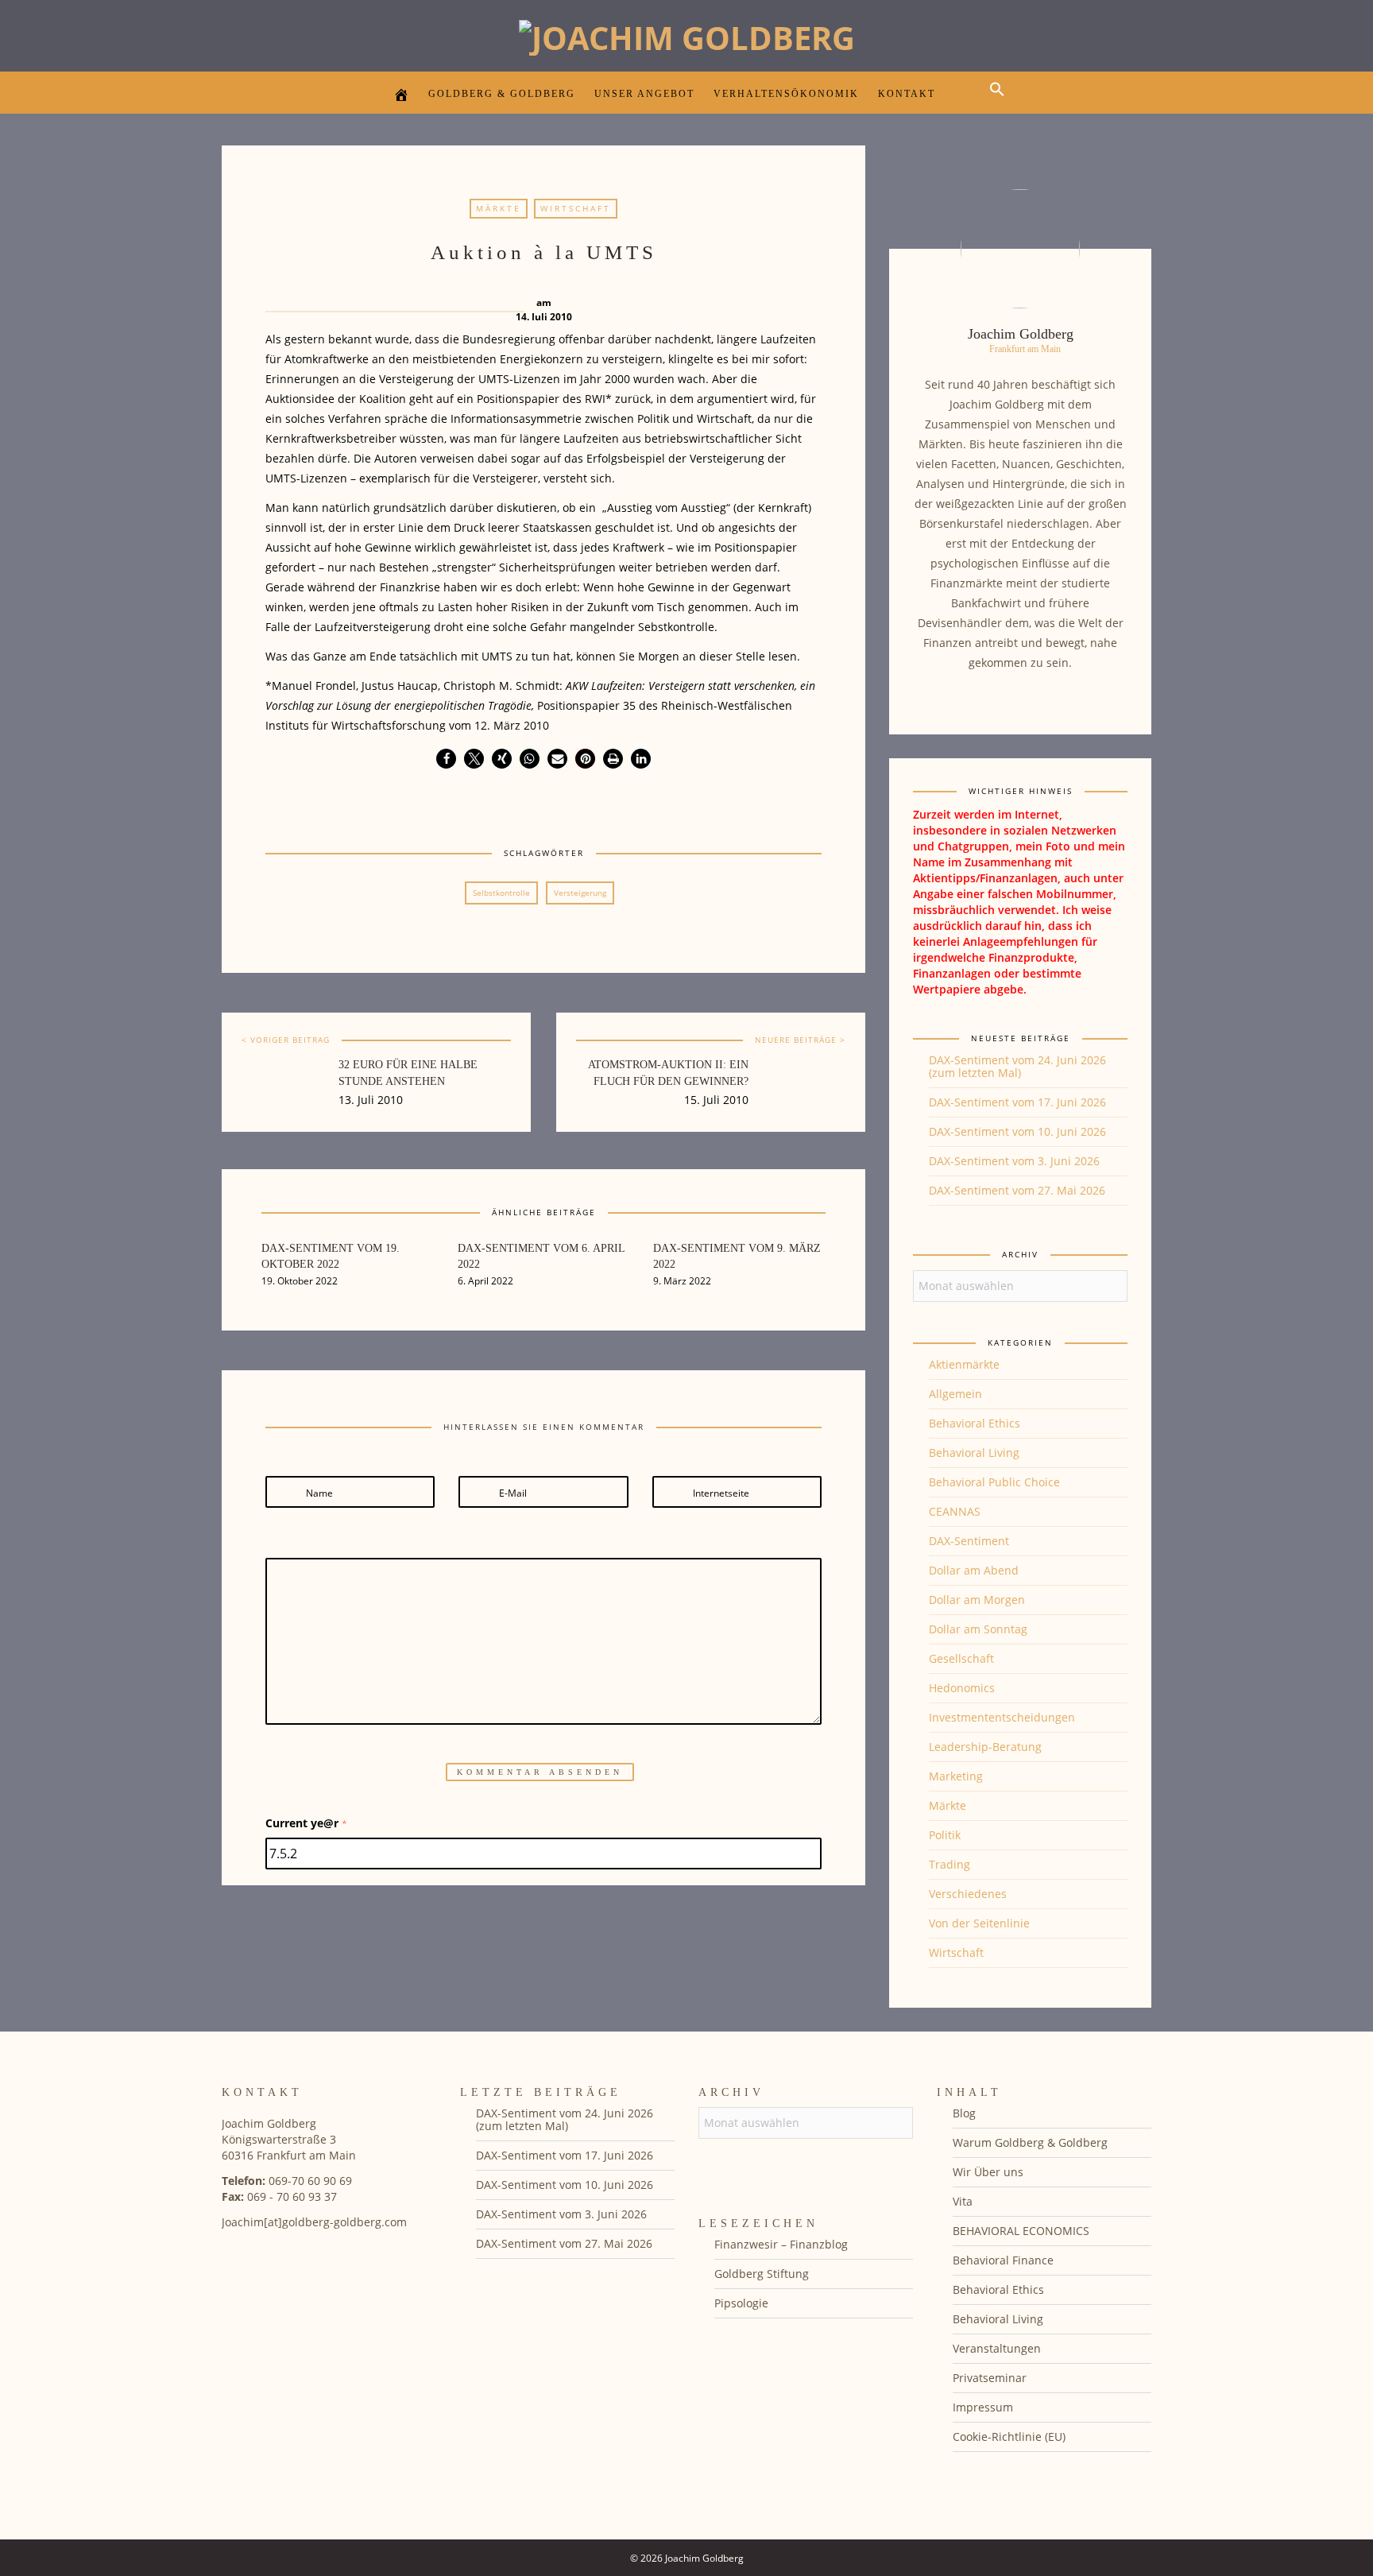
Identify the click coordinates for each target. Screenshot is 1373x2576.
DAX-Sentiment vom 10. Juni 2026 (1017, 1131)
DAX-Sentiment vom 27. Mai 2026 (1017, 1190)
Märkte (499, 208)
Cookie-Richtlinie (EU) (1009, 2437)
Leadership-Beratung (985, 1747)
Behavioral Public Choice (994, 1482)
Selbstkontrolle (501, 893)
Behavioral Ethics (975, 1423)
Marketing (956, 1776)
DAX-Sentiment (969, 1541)
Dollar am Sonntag (978, 1629)
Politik (945, 1835)
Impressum (983, 2407)
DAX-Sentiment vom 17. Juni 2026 (1017, 1102)
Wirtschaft (576, 208)
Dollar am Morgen (977, 1600)
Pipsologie (741, 2303)
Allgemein (955, 1394)
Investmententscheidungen (1002, 1717)
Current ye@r (306, 1823)
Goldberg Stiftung (762, 2274)
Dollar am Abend (974, 1570)
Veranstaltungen (997, 2348)
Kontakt (907, 94)
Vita (963, 2201)
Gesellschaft (961, 1658)
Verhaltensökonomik (786, 94)
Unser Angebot (644, 94)
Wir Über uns (988, 2172)
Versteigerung (580, 893)
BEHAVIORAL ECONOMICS (1021, 2231)
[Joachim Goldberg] (687, 34)
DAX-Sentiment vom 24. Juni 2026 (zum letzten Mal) (1017, 1066)
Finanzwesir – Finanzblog (781, 2244)
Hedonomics (962, 1688)
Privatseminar (990, 2378)
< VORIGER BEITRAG (286, 1040)
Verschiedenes (968, 1894)
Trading (949, 1864)
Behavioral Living (974, 1453)
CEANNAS (955, 1511)
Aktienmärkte (964, 1364)
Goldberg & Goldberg (502, 94)
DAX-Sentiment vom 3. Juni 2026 (1014, 1161)
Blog (964, 2113)
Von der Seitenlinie (979, 1923)
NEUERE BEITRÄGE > (800, 1040)
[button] (1001, 103)
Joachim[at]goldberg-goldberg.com (314, 2222)
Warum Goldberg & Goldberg (1030, 2142)
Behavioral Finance (1003, 2260)
